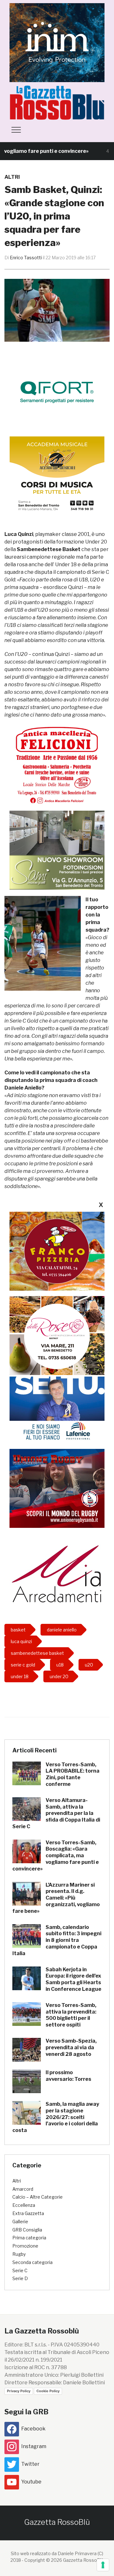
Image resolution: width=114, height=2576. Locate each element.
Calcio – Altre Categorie (38, 2197)
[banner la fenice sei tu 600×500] (57, 1403)
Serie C (20, 2270)
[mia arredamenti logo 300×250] (57, 1573)
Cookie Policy (48, 2391)
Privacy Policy (19, 2391)
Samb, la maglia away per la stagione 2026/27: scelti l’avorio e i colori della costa (56, 2117)
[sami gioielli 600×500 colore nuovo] (57, 850)
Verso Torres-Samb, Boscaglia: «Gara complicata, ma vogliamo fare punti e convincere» (56, 1856)
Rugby (19, 2254)
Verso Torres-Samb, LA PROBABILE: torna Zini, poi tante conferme (73, 1774)
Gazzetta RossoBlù (57, 2522)
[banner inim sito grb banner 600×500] (57, 42)
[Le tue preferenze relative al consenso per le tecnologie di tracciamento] (103, 2565)
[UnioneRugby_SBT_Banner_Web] (57, 1488)
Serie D (20, 2278)
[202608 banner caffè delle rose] (57, 1335)
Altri (12, 177)
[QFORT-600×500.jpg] (57, 392)
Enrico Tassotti (26, 258)
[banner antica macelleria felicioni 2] (57, 764)
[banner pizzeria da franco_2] (57, 1251)
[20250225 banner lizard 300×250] (57, 475)
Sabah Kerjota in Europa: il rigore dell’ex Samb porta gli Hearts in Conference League (73, 1979)
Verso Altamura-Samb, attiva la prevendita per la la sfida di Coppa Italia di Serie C (56, 1813)
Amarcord (23, 2189)
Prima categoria (29, 2238)
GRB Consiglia (27, 2230)
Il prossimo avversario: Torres (68, 2076)
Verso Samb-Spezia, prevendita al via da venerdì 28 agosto (71, 2048)
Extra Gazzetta (28, 2213)
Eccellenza (24, 2205)
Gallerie (20, 2222)
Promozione (25, 2246)
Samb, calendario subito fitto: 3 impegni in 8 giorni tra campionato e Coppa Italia (57, 1940)
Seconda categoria (32, 2262)
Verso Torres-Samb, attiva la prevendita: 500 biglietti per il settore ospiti (71, 2015)
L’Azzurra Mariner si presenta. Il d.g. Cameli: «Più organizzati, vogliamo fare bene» (56, 1898)
